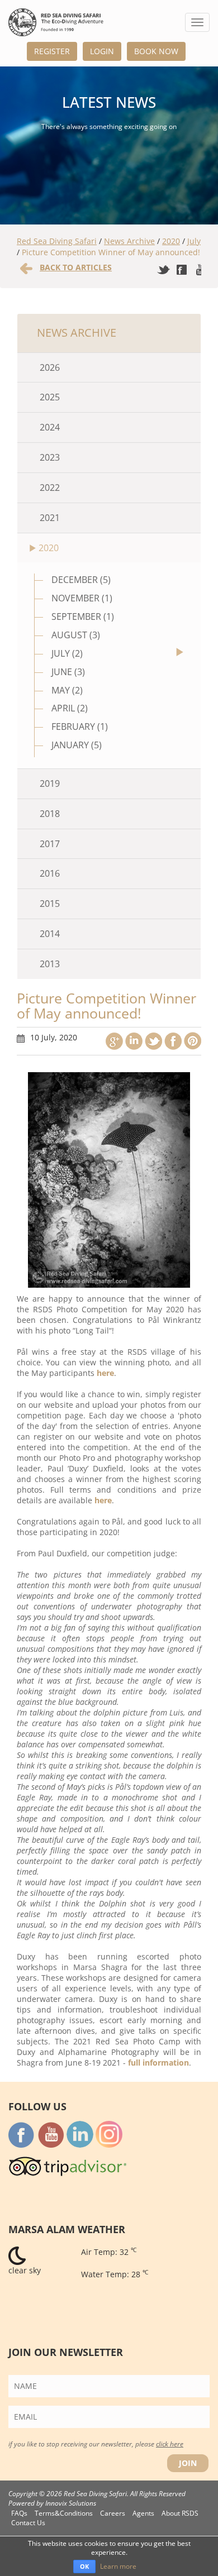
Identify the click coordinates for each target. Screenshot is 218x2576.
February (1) (80, 727)
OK (84, 2566)
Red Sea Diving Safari (57, 241)
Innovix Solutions (71, 2503)
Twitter (153, 1041)
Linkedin (134, 1041)
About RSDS (180, 2513)
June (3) (68, 672)
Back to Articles (76, 267)
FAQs (19, 2513)
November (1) (82, 598)
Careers (113, 2513)
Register (52, 51)
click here (170, 2444)
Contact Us (28, 2523)
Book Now (156, 51)
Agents (143, 2513)
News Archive (129, 241)
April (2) (70, 708)
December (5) (81, 580)
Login (102, 51)
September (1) (83, 616)
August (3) (76, 635)
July (194, 241)
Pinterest (193, 1041)
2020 (171, 241)
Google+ (114, 1041)
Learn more (118, 2566)
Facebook (173, 1041)
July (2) (67, 653)
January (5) (77, 745)
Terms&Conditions (64, 2513)
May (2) (67, 690)
